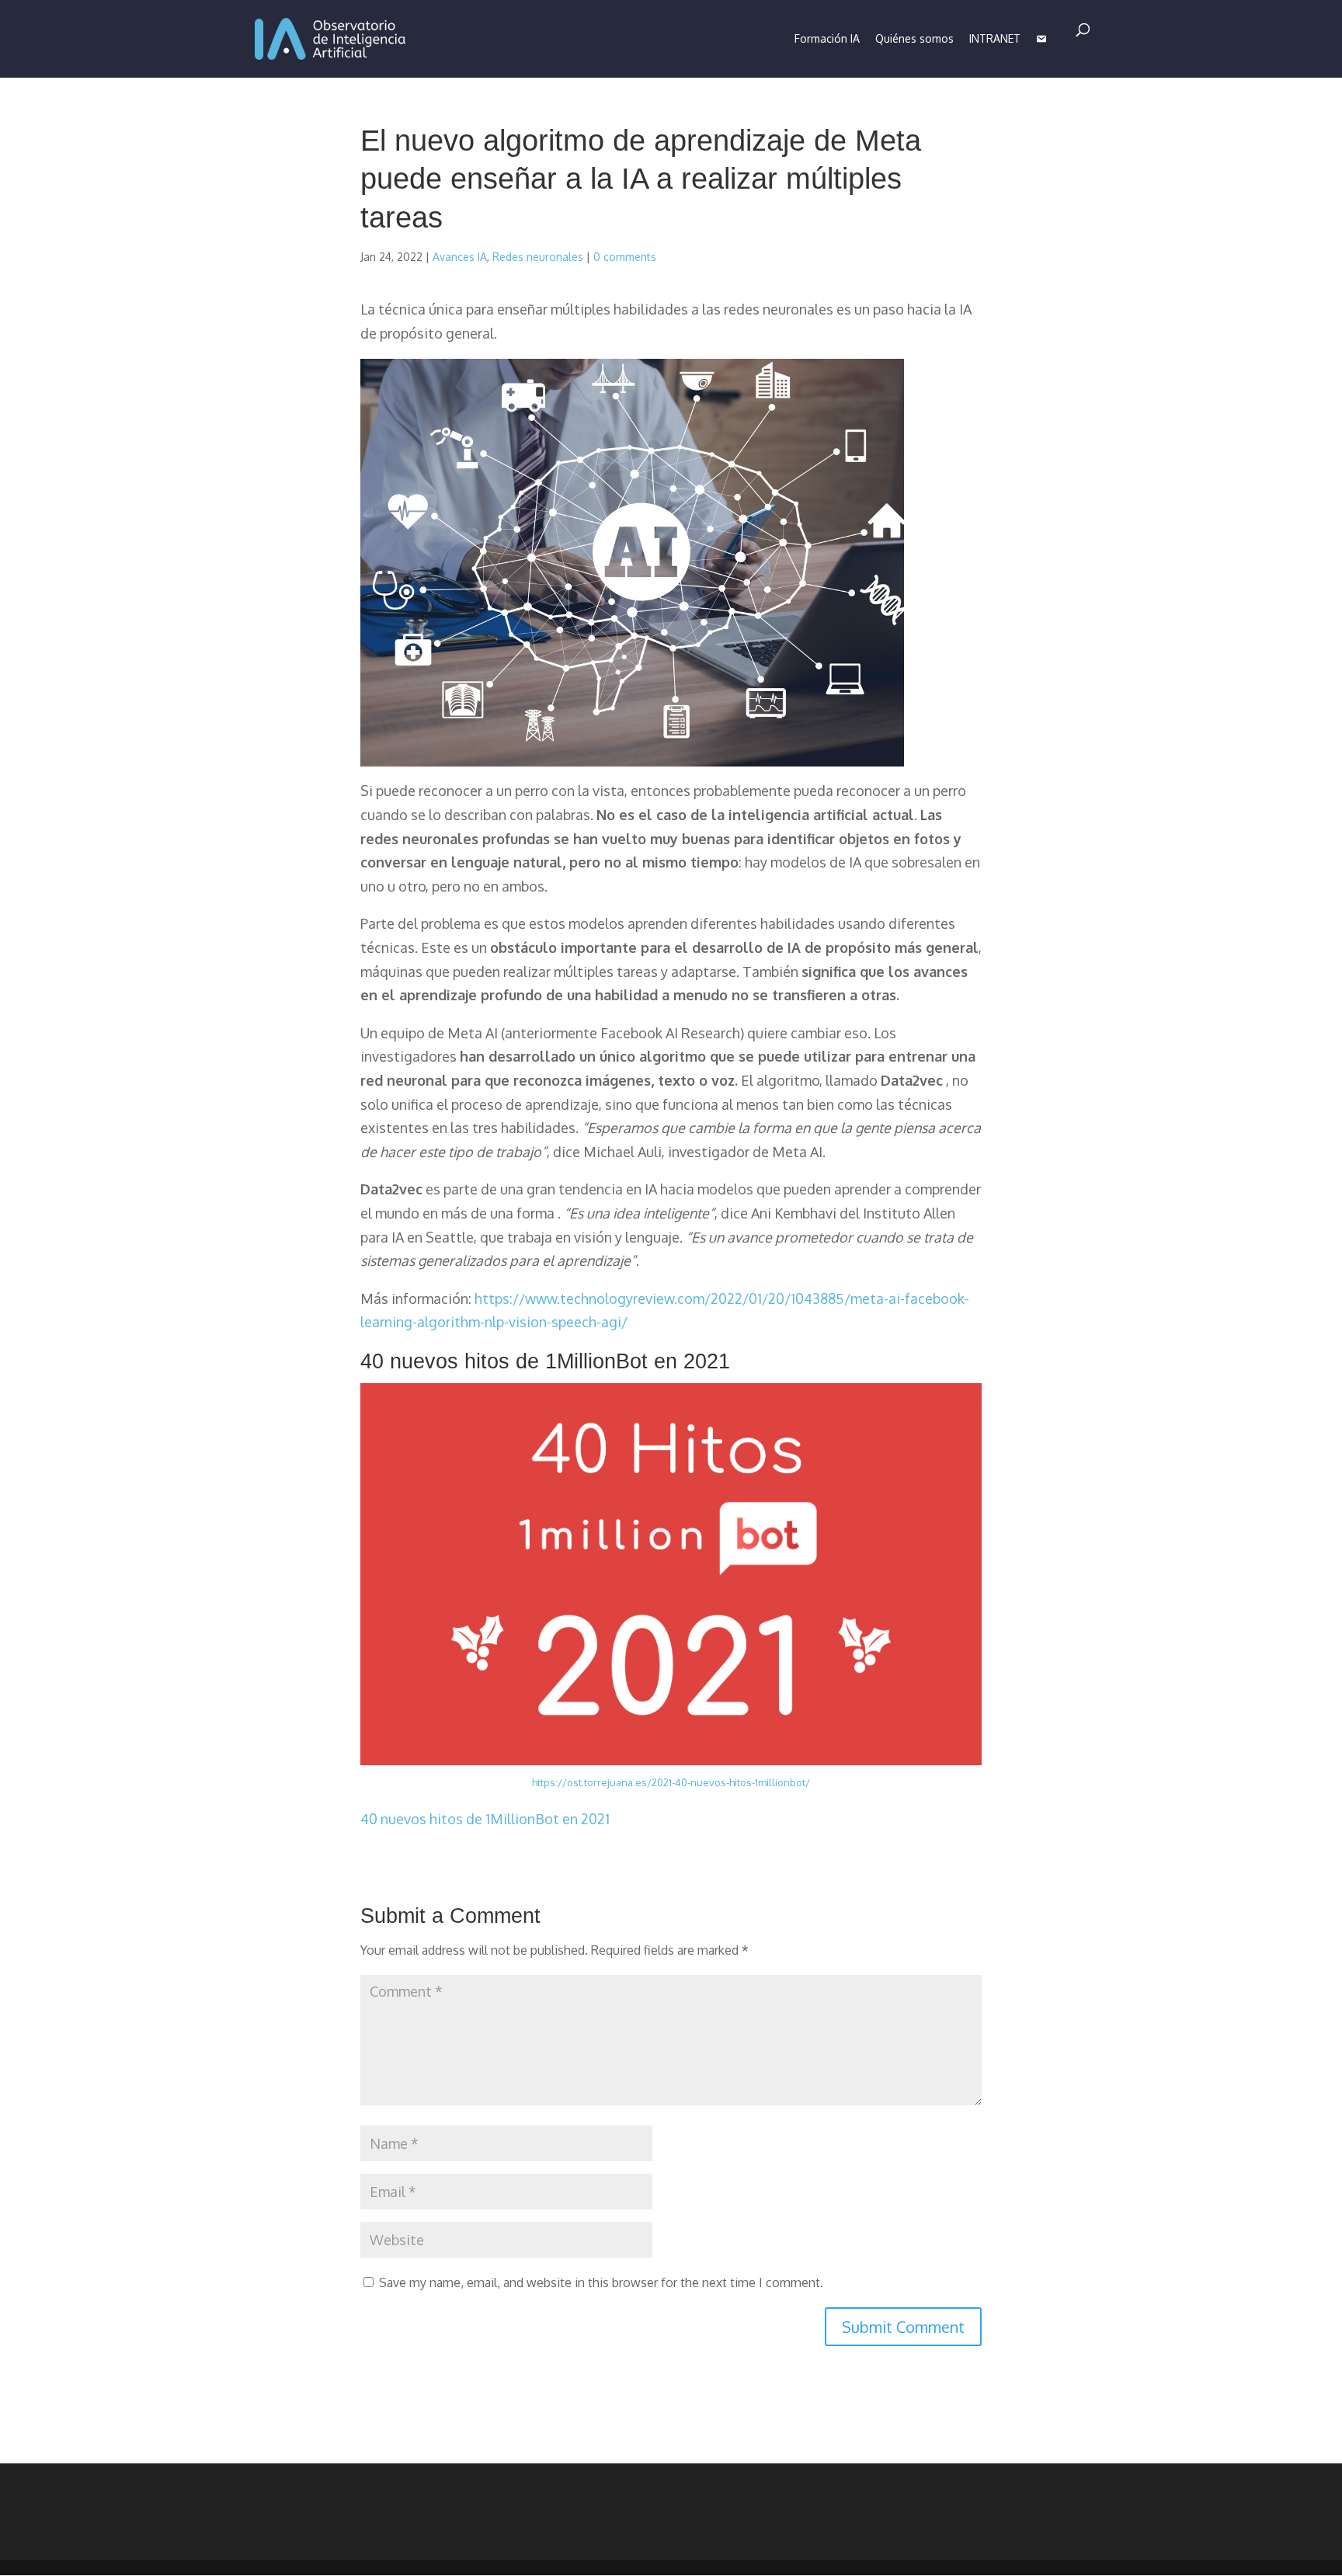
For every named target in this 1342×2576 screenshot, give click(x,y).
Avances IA (460, 257)
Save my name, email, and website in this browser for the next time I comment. (601, 2282)
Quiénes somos (914, 38)
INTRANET (995, 38)
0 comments (625, 257)
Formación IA (827, 38)
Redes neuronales (538, 257)
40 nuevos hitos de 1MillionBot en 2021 (485, 1819)
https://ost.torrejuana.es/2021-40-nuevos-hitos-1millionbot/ (671, 1782)
